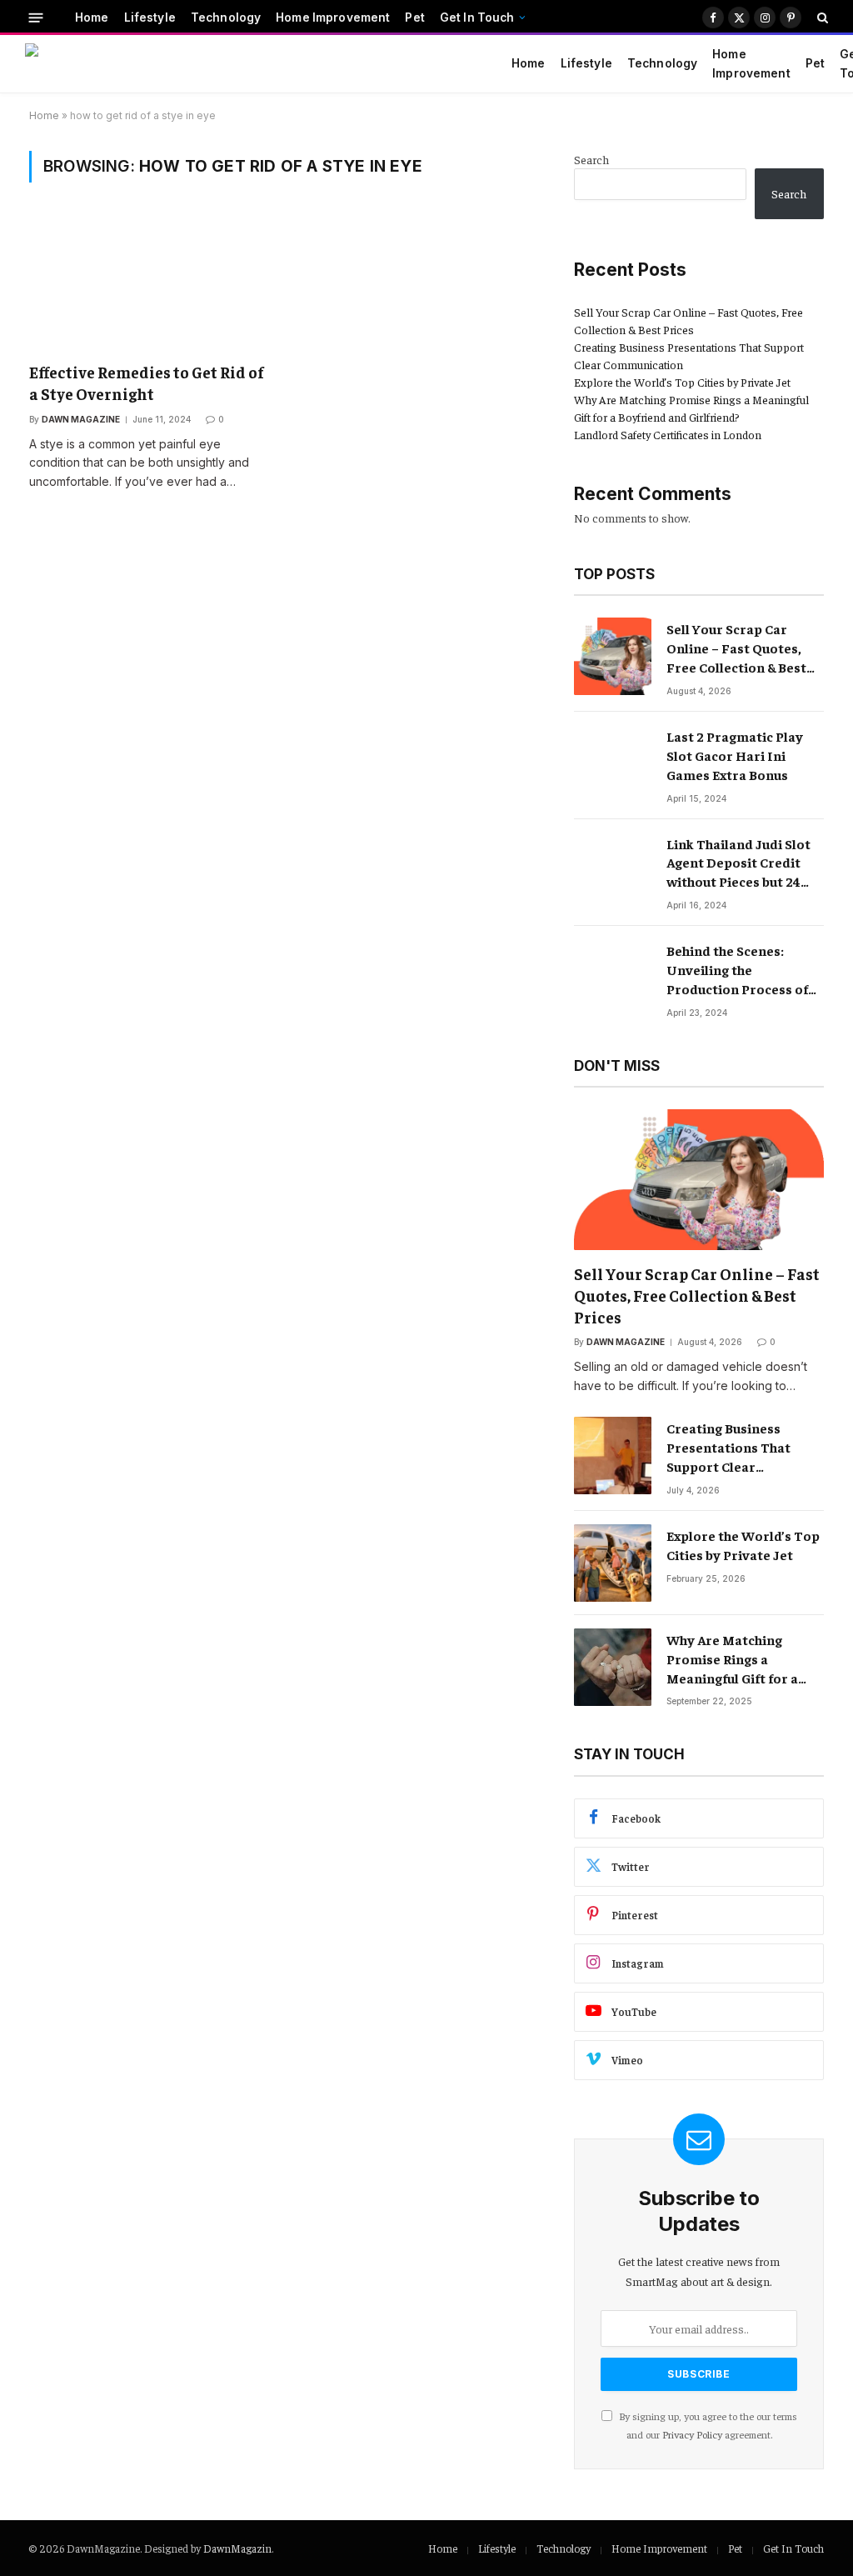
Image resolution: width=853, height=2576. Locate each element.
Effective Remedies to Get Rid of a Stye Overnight (147, 383)
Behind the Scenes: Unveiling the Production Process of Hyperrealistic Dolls (737, 970)
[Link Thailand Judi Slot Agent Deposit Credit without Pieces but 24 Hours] (613, 871)
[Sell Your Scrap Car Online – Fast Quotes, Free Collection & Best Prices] (613, 656)
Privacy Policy (692, 2434)
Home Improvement (333, 18)
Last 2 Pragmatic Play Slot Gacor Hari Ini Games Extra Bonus (735, 755)
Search (591, 159)
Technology (226, 18)
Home (92, 18)
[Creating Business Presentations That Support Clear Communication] (613, 1456)
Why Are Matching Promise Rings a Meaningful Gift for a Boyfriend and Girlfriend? (732, 1659)
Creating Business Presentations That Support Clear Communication (728, 1448)
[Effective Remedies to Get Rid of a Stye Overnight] (147, 282)
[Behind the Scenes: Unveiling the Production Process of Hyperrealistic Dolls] (613, 978)
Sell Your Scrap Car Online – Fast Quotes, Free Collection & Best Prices (736, 648)
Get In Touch (477, 18)
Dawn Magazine (81, 419)
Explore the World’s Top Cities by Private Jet (682, 382)
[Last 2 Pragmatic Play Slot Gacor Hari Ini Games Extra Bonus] (613, 764)
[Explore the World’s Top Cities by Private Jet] (613, 1563)
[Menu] (36, 17)
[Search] (821, 18)
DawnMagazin (237, 2548)
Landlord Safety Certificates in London (668, 434)
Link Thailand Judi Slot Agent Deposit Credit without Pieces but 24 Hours (738, 863)
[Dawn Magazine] (250, 64)
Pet (414, 18)
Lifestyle (150, 18)
